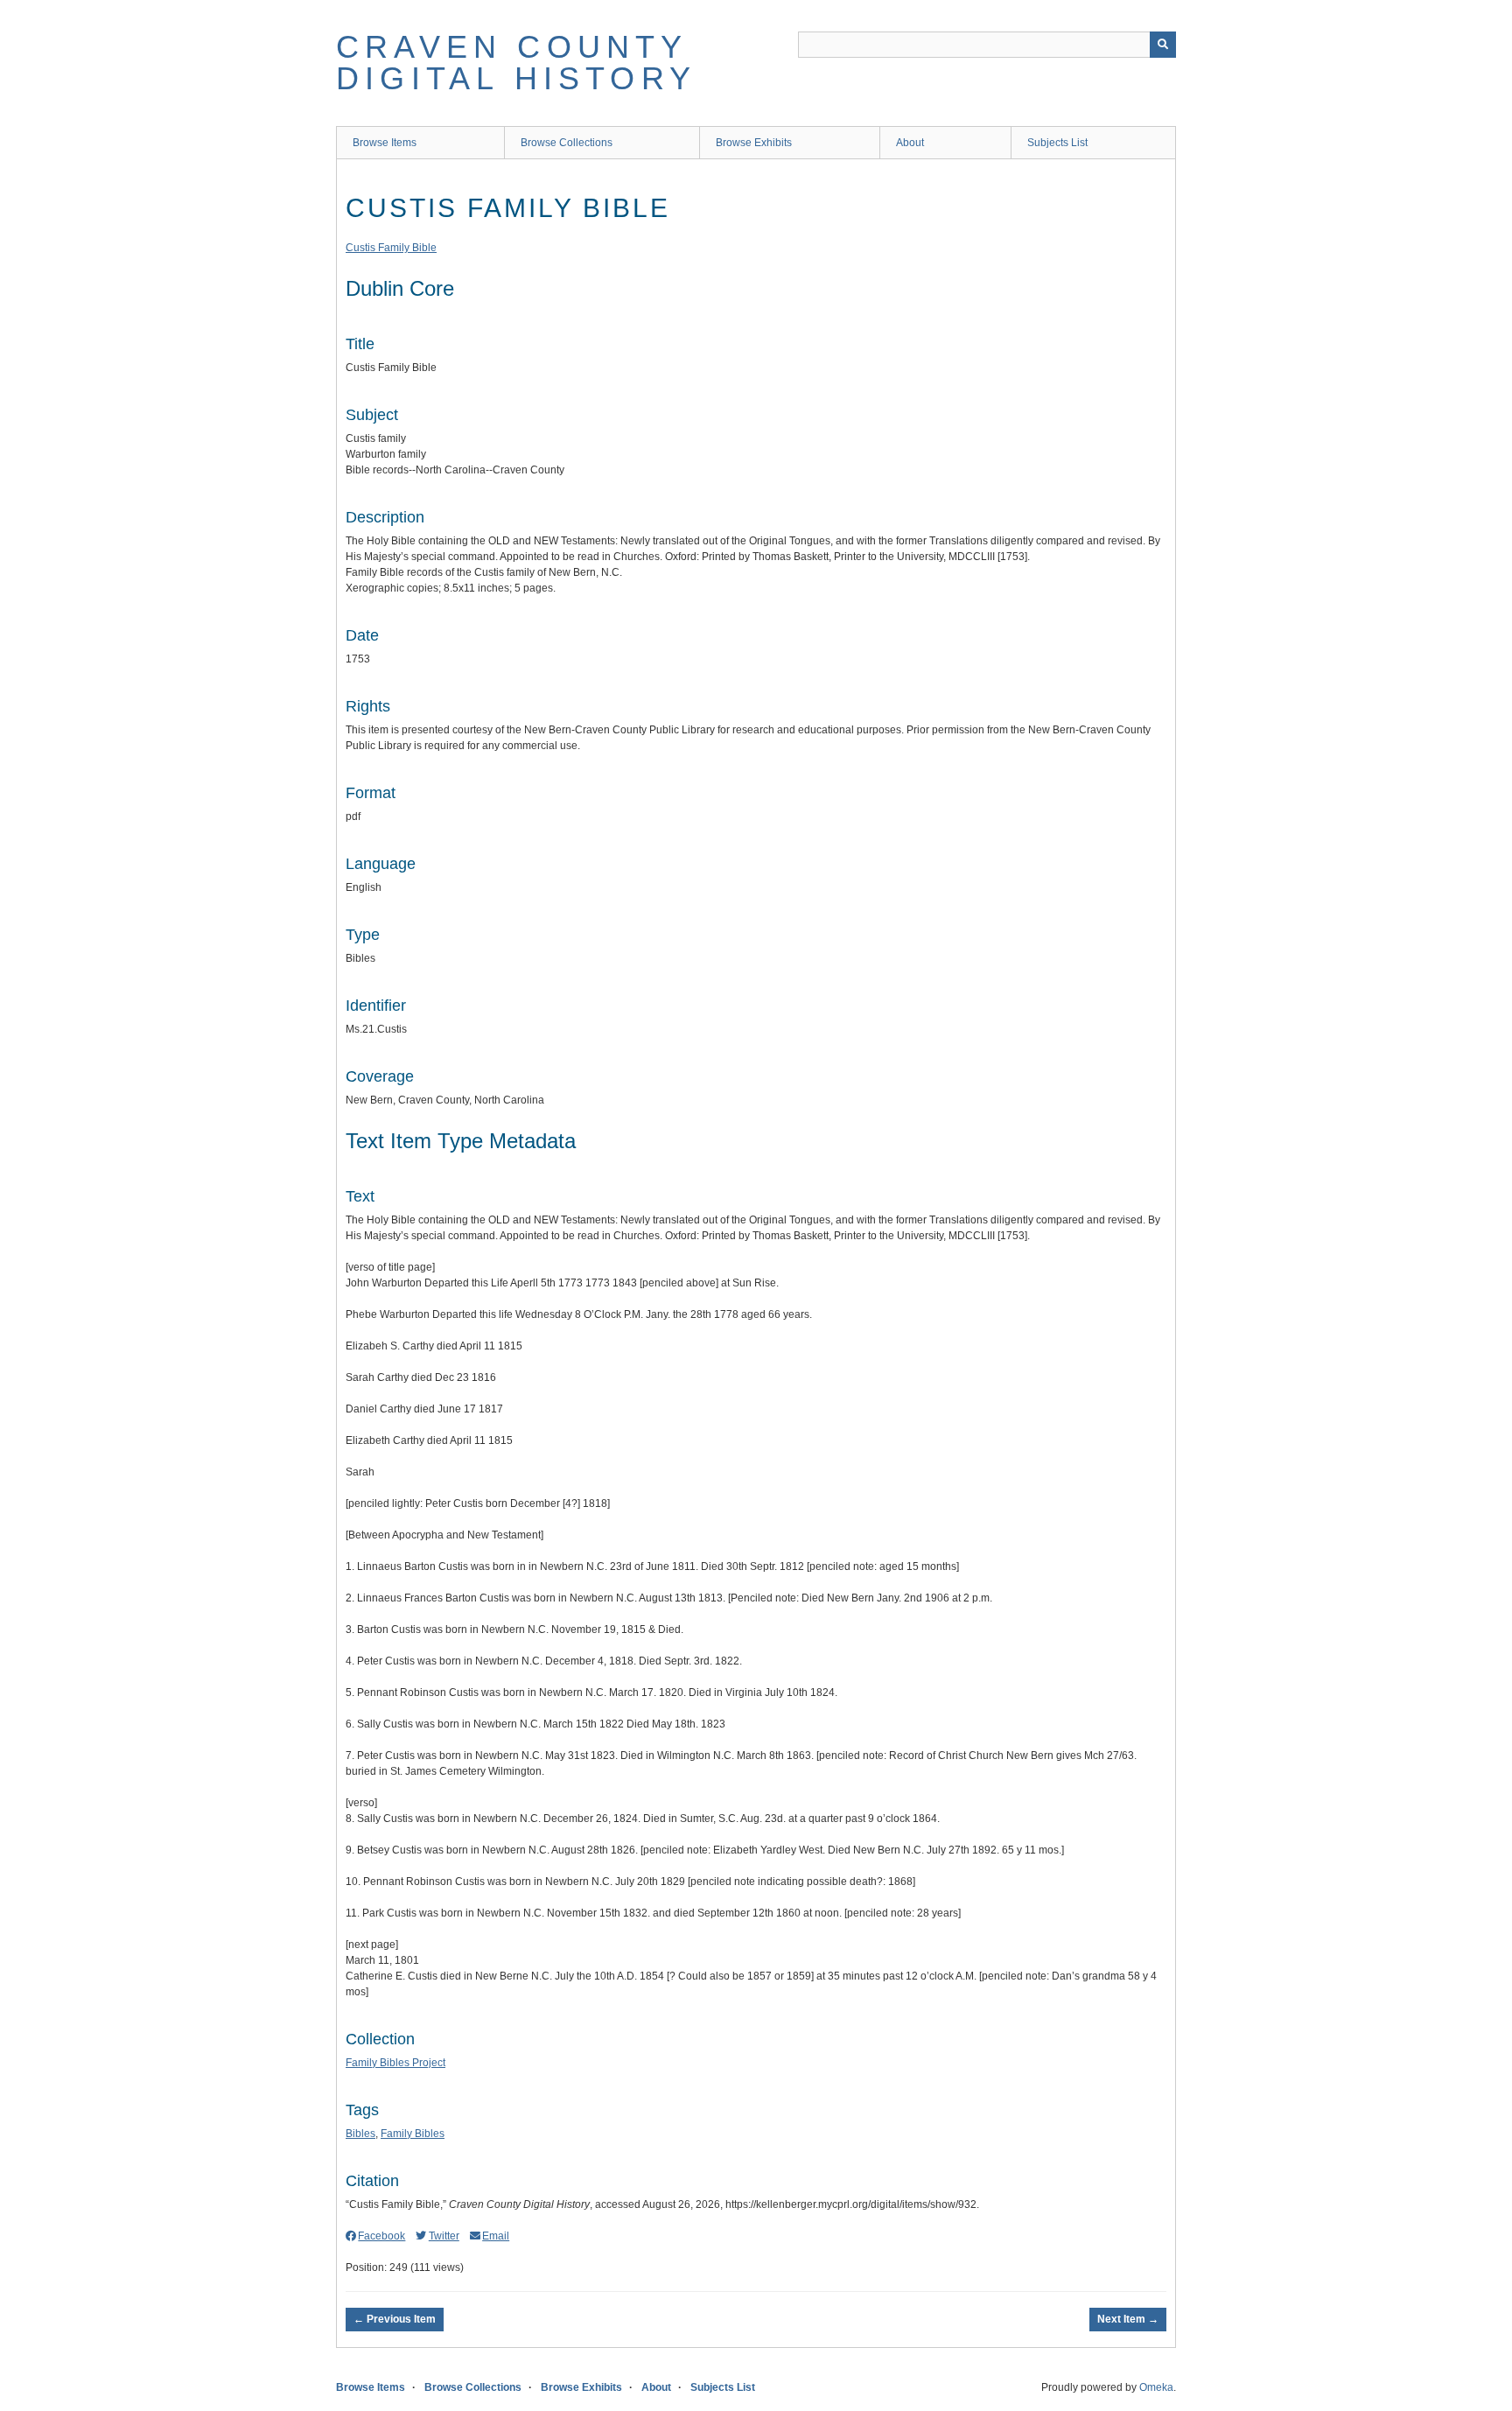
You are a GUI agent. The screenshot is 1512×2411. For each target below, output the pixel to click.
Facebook (381, 2236)
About (910, 143)
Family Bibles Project (395, 2063)
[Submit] (1163, 45)
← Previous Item (395, 2319)
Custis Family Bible (391, 248)
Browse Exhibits (754, 143)
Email (496, 2236)
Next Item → (1128, 2319)
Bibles (360, 2134)
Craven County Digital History (516, 63)
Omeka (1156, 2387)
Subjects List (1057, 143)
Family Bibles (413, 2134)
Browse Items (385, 143)
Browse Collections (567, 143)
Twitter (444, 2236)
